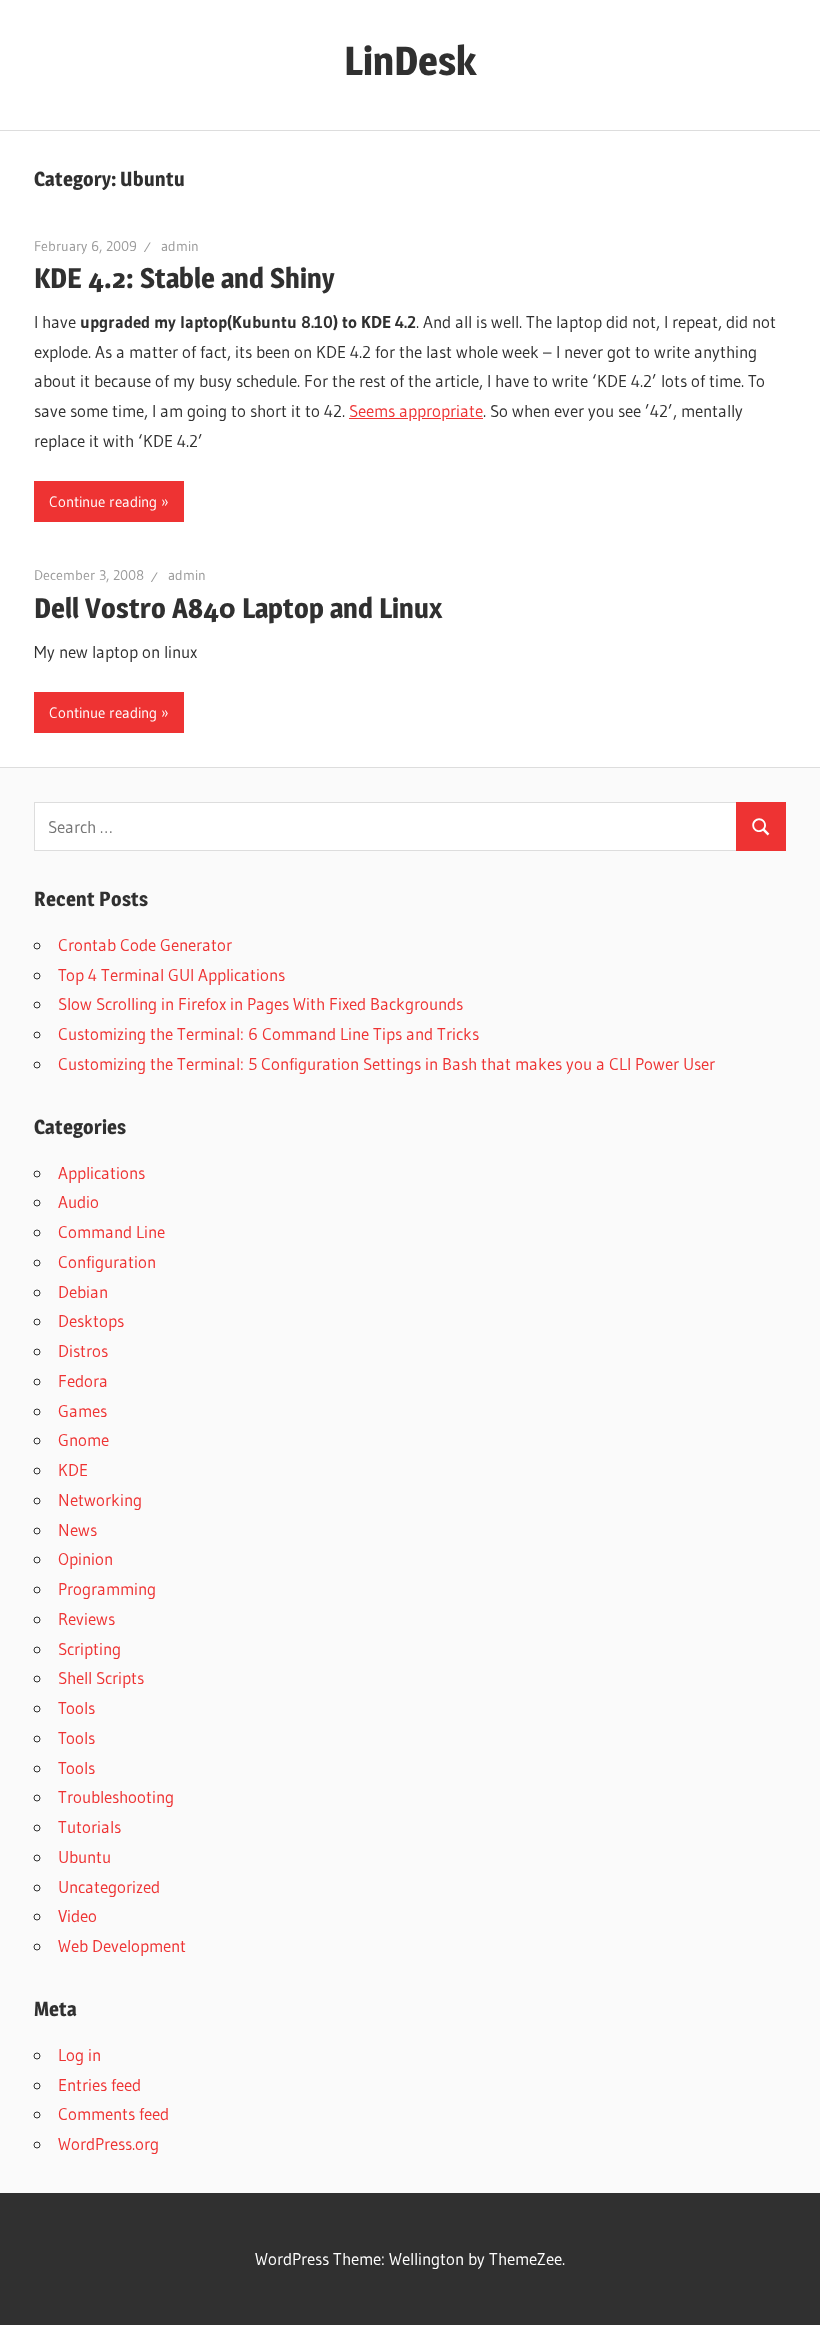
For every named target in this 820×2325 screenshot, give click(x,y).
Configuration (107, 1261)
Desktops (91, 1320)
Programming (107, 1588)
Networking (100, 1499)
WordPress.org (108, 2143)
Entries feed (99, 2084)
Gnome (83, 1439)
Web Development (122, 1945)
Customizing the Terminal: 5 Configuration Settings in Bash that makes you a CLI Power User (386, 1063)
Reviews (86, 1618)
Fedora (83, 1380)
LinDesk (410, 60)
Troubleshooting (116, 1796)
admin (180, 246)
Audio (78, 1201)
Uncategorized (109, 1886)
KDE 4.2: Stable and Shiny (184, 278)
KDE (73, 1469)
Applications (101, 1172)
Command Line (111, 1231)
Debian (83, 1291)
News (77, 1529)
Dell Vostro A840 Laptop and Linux (238, 608)
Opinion (85, 1558)
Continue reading (103, 501)
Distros (83, 1350)
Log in (79, 2054)
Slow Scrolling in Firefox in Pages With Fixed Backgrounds (260, 1003)
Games (82, 1410)
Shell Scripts (101, 1677)
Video (77, 1915)
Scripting (89, 1648)
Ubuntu (84, 1856)
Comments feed (113, 2113)
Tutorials (89, 1826)
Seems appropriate (416, 410)
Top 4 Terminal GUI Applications (171, 974)
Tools (76, 1707)
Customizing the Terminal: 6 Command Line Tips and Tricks (268, 1033)
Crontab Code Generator (145, 944)
